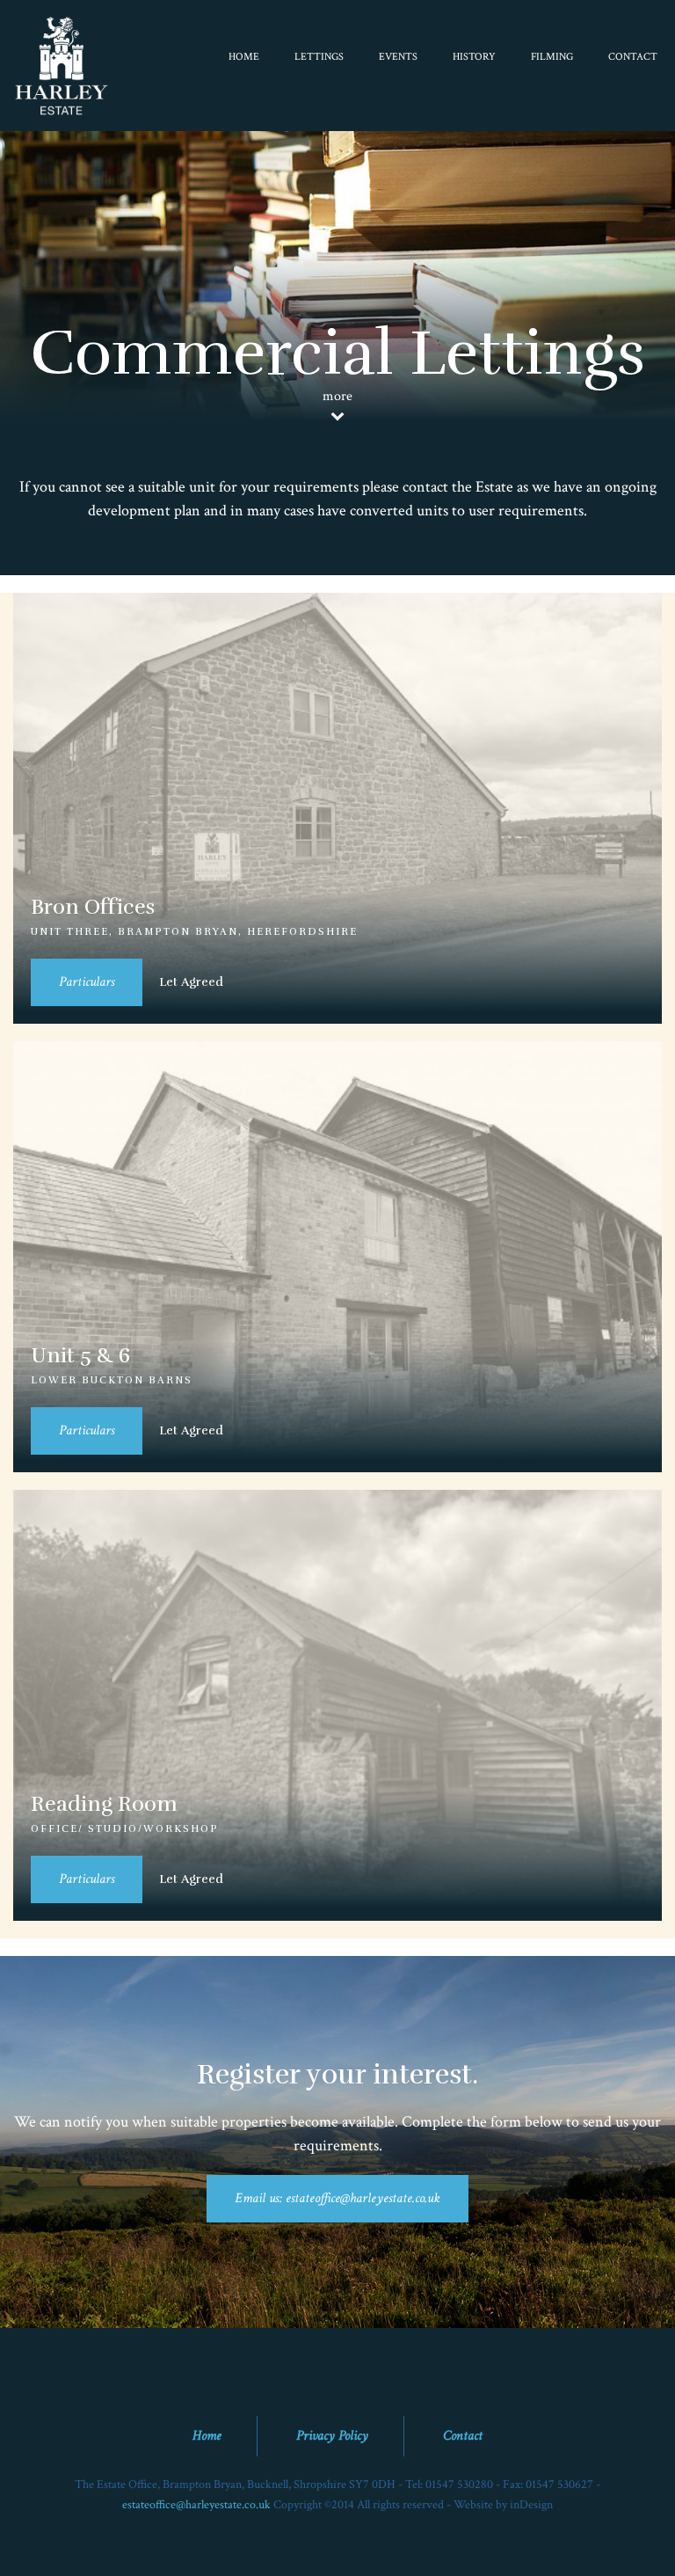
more (337, 396)
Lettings (319, 57)
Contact (633, 57)
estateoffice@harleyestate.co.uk (196, 2504)
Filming (552, 57)
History (474, 57)
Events (398, 57)
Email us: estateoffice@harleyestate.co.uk (337, 2198)
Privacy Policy (332, 2436)
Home (244, 57)
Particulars (87, 982)
